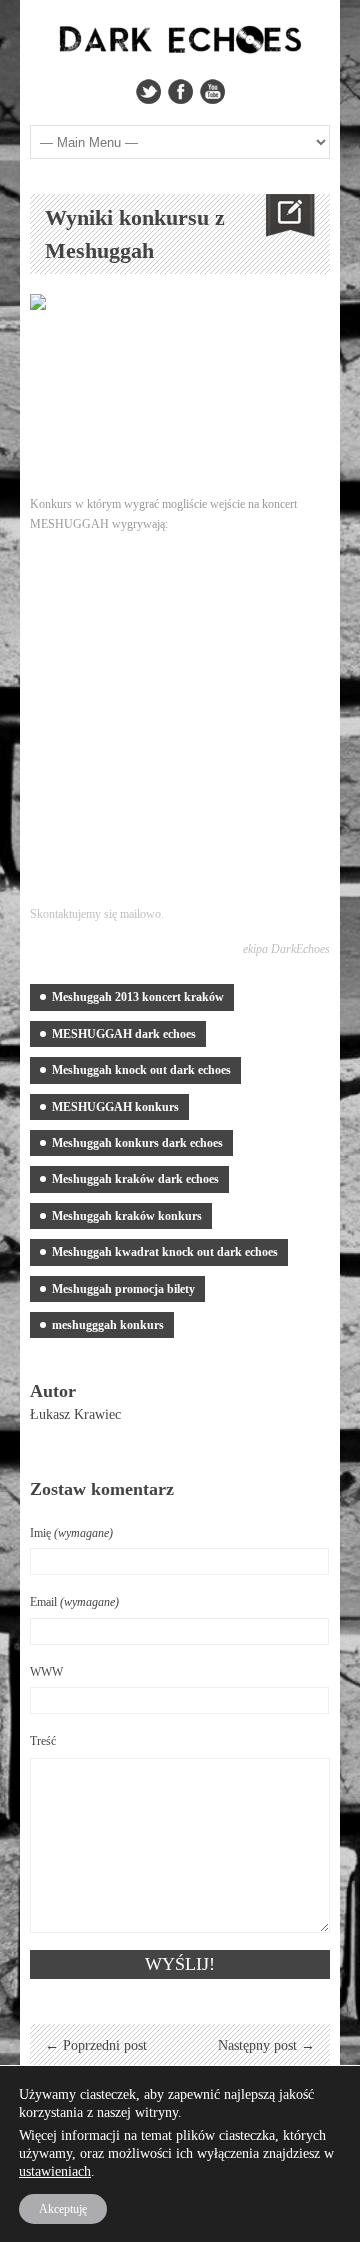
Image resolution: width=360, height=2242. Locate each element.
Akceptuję (63, 2209)
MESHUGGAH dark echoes (124, 1034)
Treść (43, 1741)
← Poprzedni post (96, 2045)
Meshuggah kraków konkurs (127, 1216)
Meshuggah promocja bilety (123, 1289)
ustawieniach (55, 2171)
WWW (46, 1672)
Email (74, 1602)
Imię (71, 1533)
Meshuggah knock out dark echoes (141, 1070)
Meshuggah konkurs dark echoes (137, 1143)
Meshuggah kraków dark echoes (135, 1179)
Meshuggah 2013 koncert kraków (138, 997)
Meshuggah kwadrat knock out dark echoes (165, 1252)
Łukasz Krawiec (75, 1414)
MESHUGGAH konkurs (115, 1107)
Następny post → (266, 2045)
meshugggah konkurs (108, 1325)
